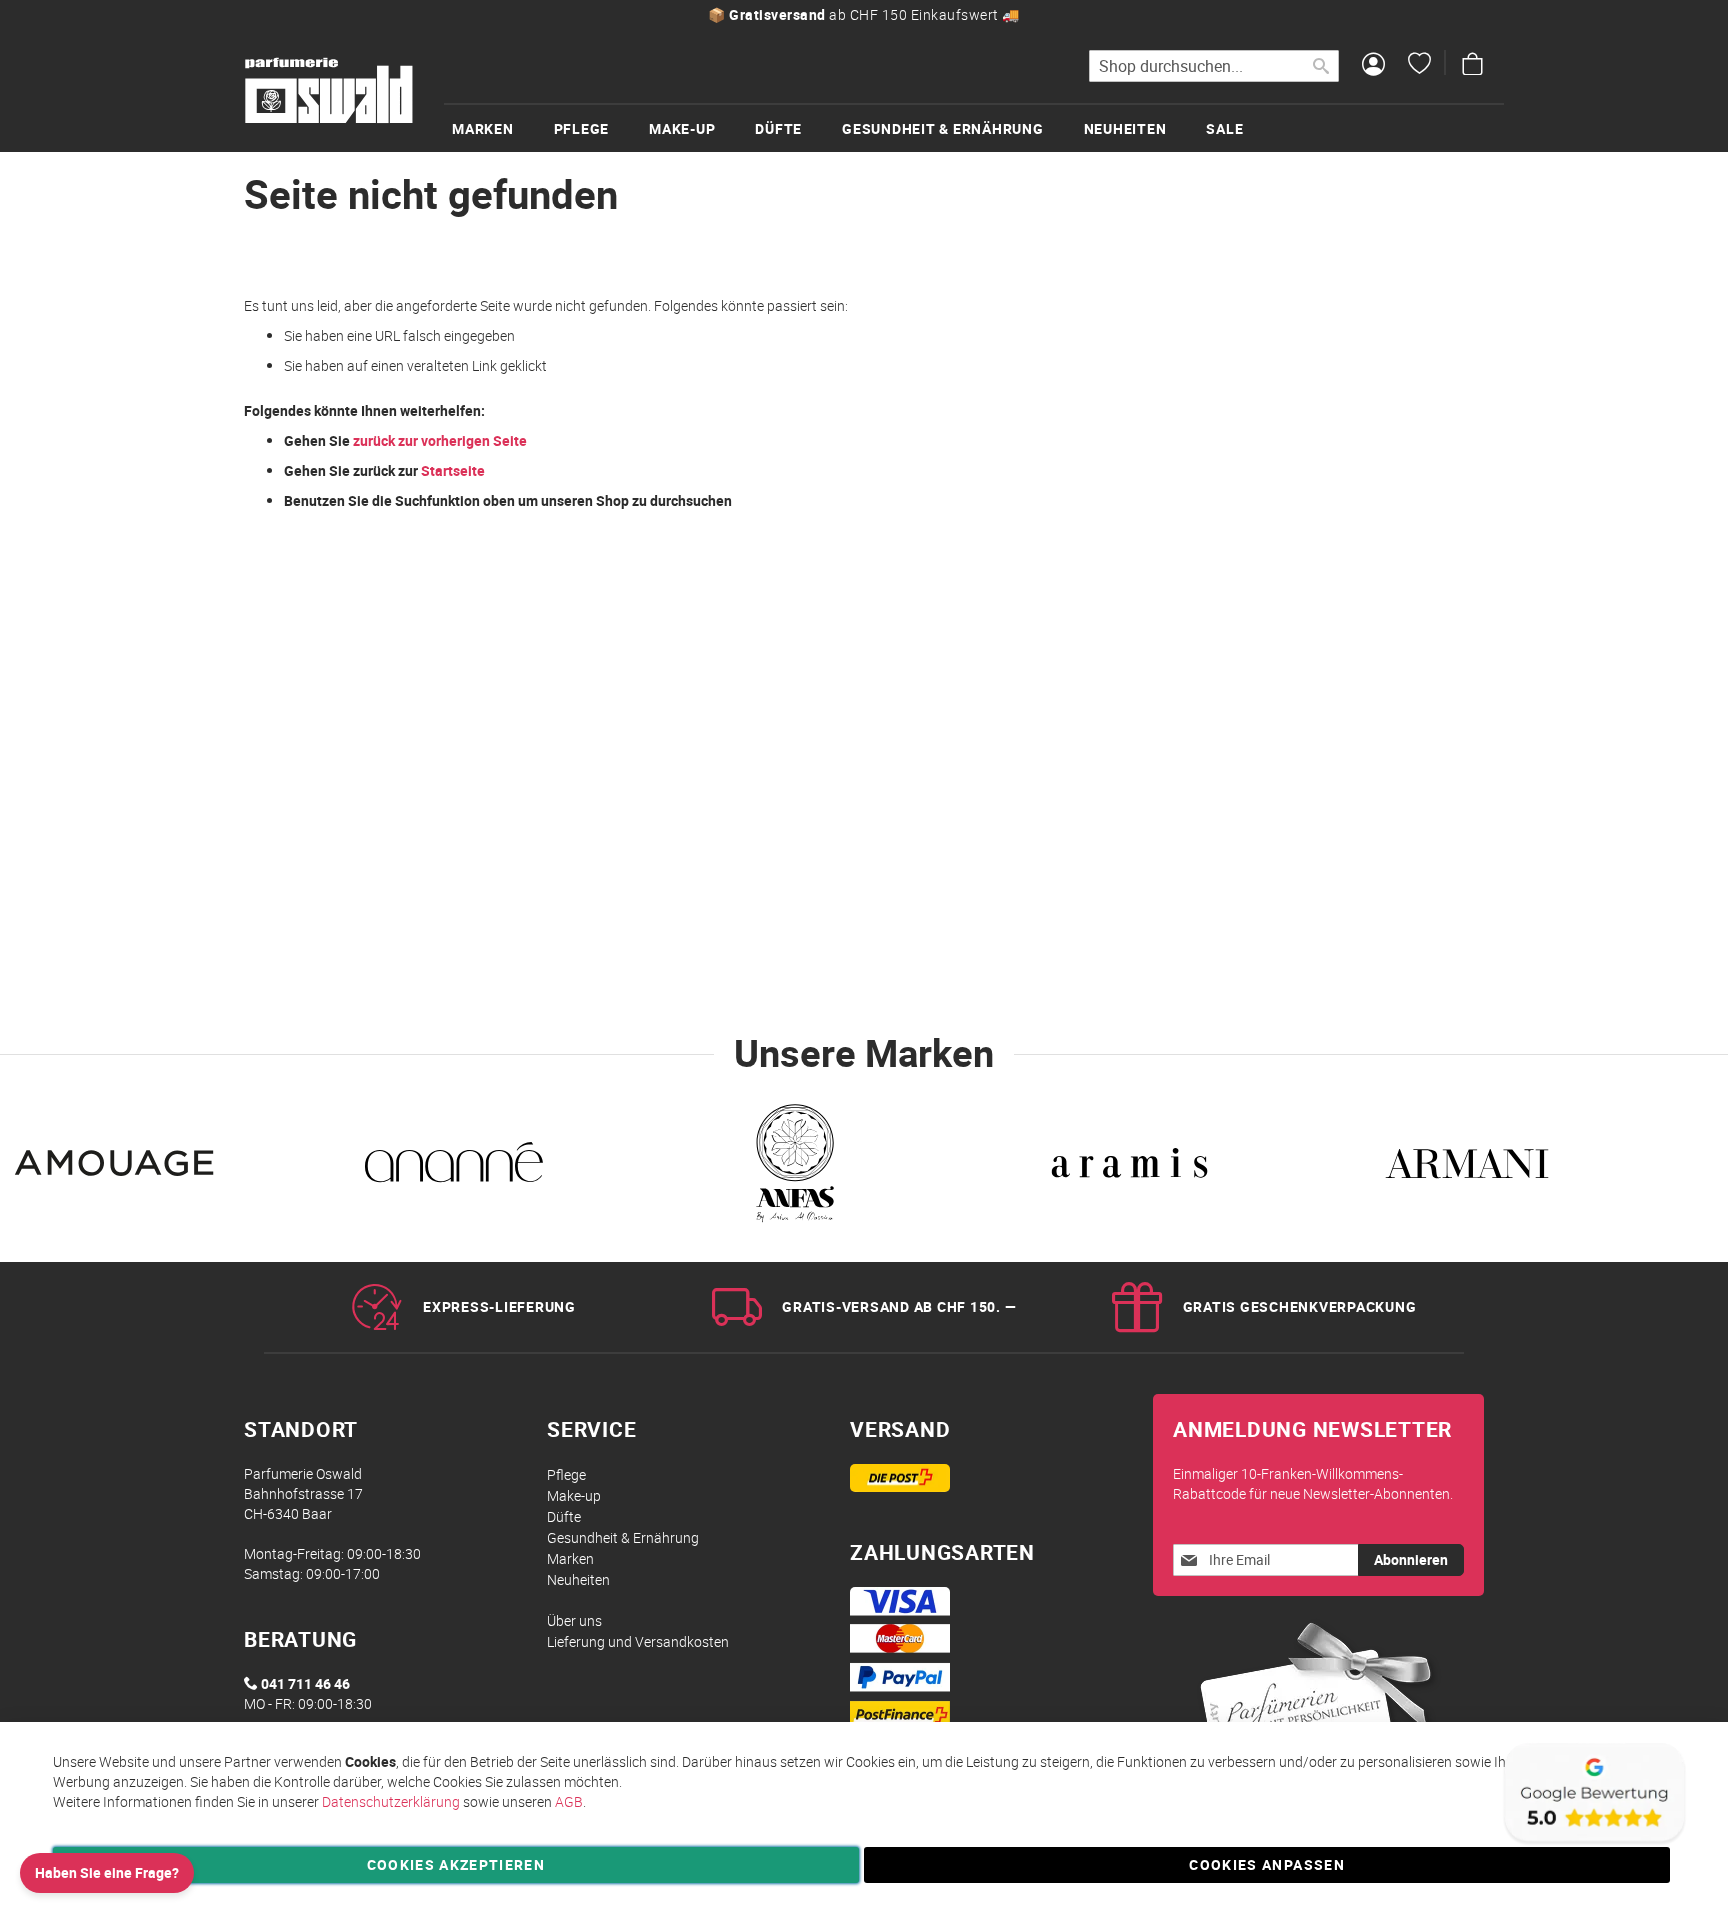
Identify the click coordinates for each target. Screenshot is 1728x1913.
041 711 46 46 (305, 1683)
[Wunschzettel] (1419, 66)
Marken (570, 1558)
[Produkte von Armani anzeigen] (1467, 1168)
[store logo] (329, 91)
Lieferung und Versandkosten (638, 1641)
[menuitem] (503, 128)
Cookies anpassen (1267, 1864)
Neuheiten (578, 1579)
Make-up (574, 1495)
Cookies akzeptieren (456, 1864)
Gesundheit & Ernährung (623, 1537)
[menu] (974, 127)
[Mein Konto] (1373, 66)
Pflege (566, 1474)
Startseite (453, 470)
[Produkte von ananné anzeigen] (454, 1168)
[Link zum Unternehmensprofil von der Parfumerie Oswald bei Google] (1593, 1842)
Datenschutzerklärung (391, 1801)
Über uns (574, 1620)
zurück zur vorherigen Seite (440, 440)
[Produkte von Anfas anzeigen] (792, 1168)
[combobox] (1214, 66)
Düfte (564, 1516)
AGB (569, 1801)
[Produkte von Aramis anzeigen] (1130, 1168)
